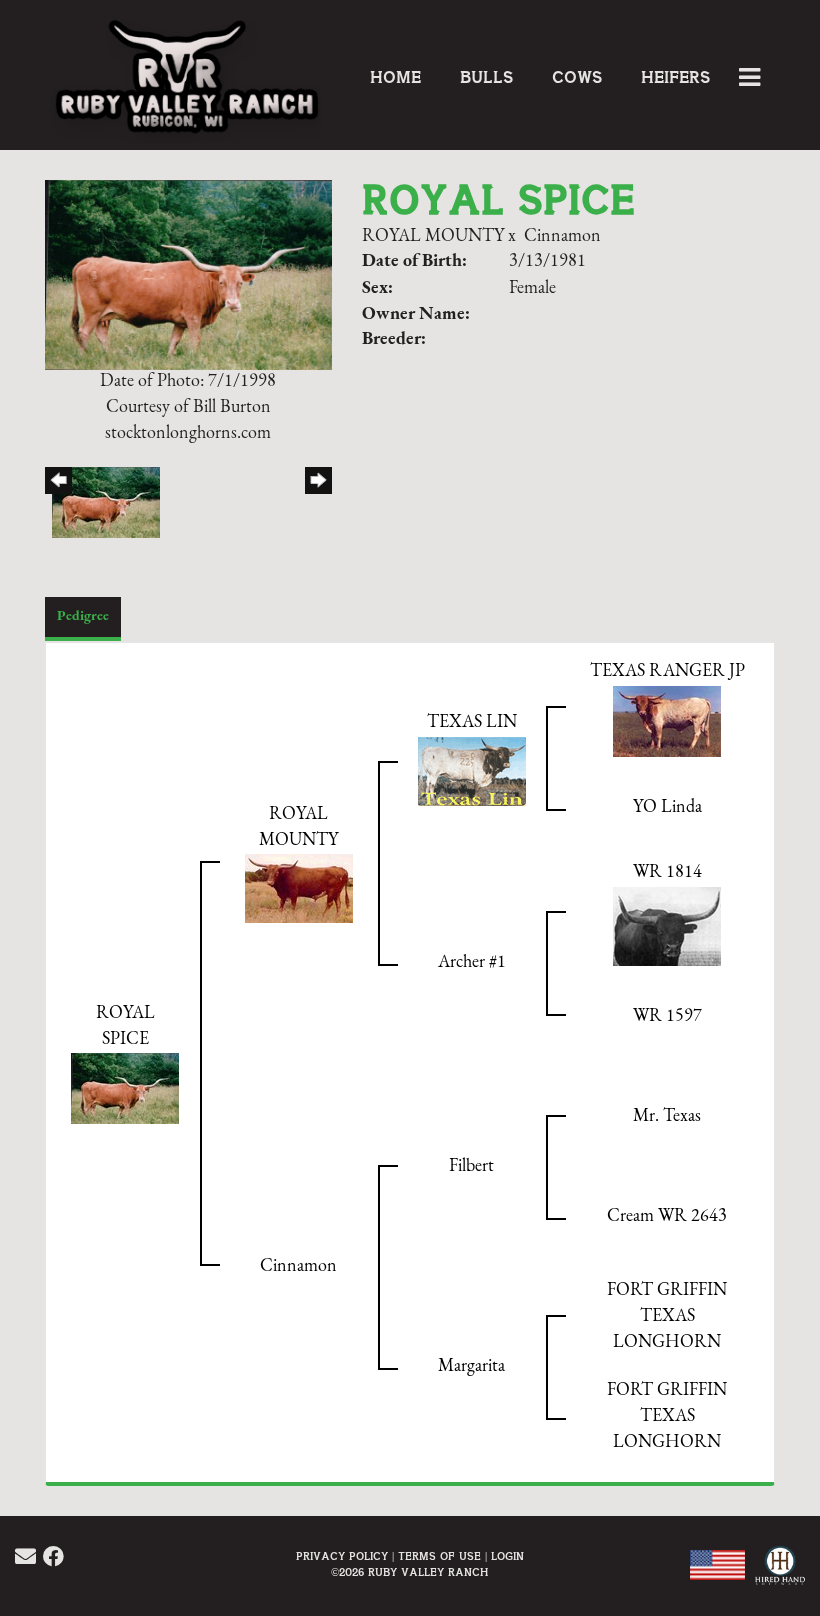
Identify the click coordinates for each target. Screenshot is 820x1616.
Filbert (471, 1167)
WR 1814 (667, 873)
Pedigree (83, 616)
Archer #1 (472, 963)
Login (507, 1556)
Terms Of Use (439, 1556)
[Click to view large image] (188, 275)
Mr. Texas (667, 1117)
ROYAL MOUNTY (433, 237)
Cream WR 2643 (667, 1217)
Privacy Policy (342, 1556)
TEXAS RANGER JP (667, 672)
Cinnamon (562, 237)
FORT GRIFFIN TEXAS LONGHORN (667, 1316)
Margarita (471, 1367)
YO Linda (667, 808)
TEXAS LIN (472, 723)
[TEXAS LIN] (472, 771)
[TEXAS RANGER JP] (667, 721)
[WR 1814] (667, 926)
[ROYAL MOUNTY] (299, 888)
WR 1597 (667, 1017)
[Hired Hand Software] (777, 1576)
